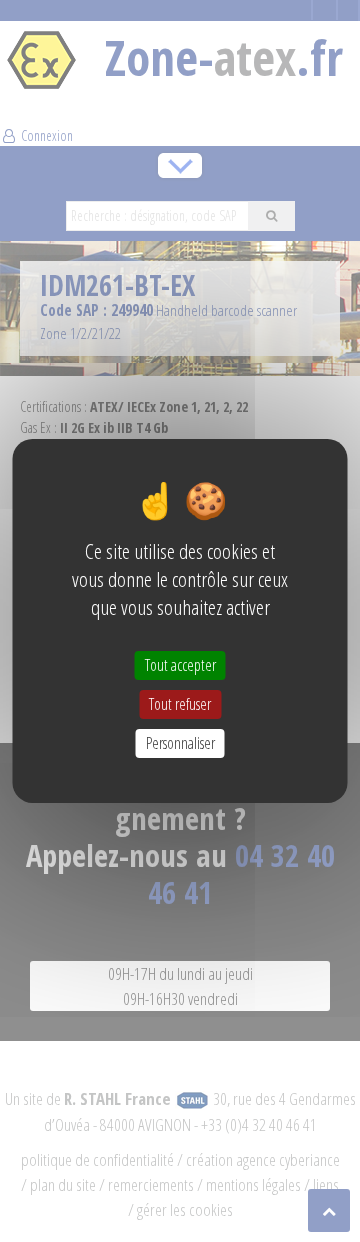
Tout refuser (180, 704)
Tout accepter (180, 664)
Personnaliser (180, 743)
